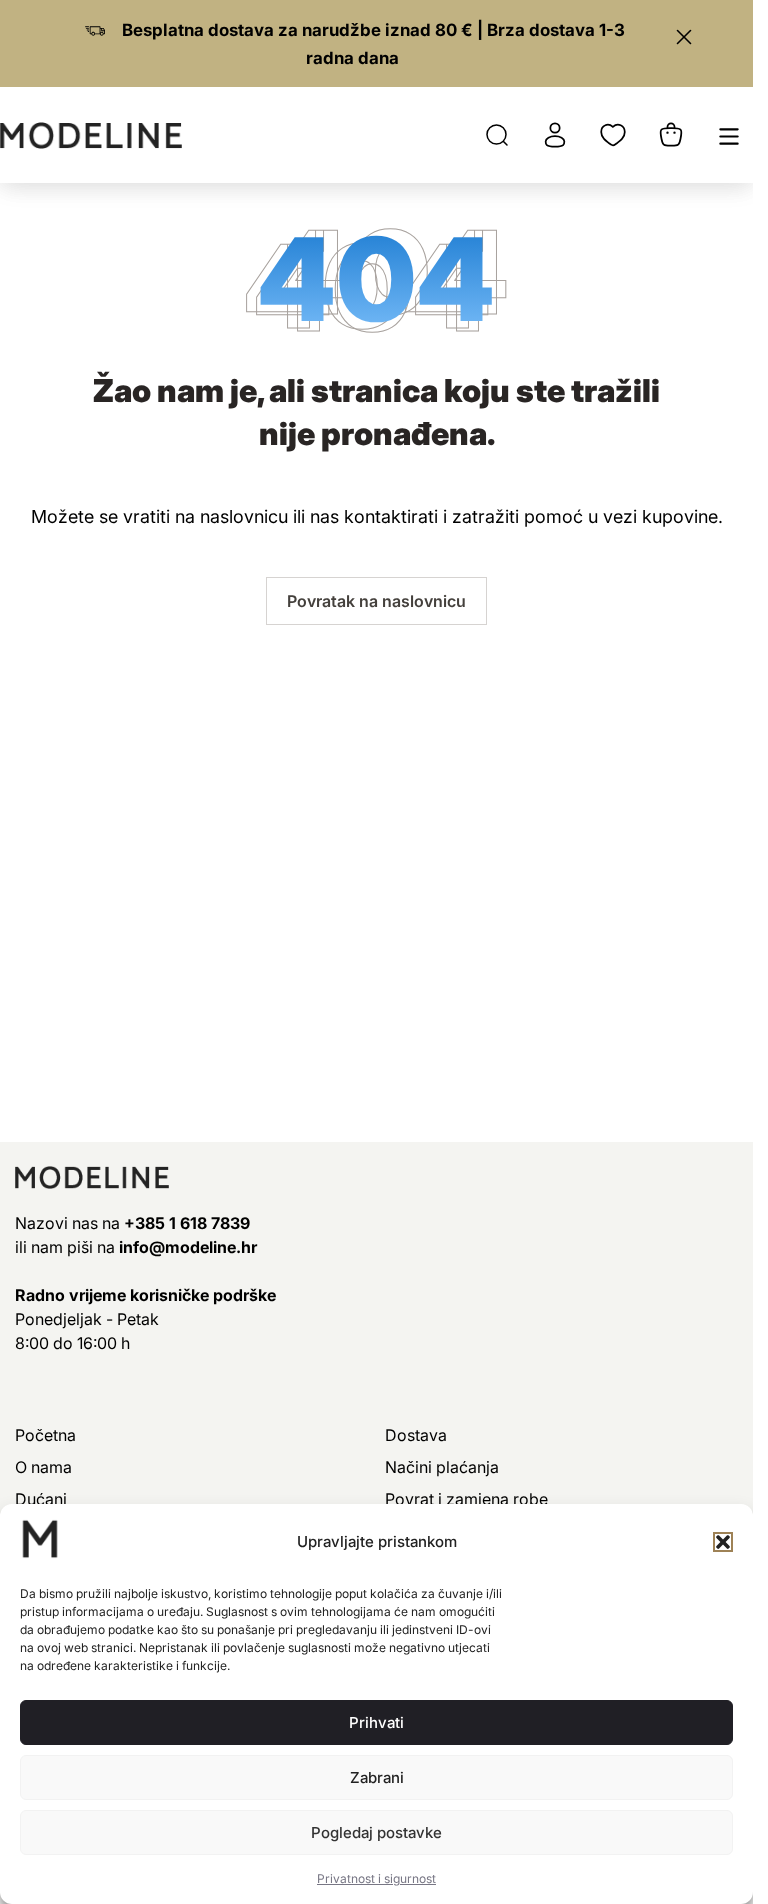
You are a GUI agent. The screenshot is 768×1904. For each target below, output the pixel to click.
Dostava (416, 1435)
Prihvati (376, 1722)
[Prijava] (555, 135)
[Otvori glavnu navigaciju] (729, 135)
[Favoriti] (613, 135)
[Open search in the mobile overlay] (497, 135)
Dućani (41, 1499)
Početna (45, 1435)
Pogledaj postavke (376, 1832)
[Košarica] (671, 135)
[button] (723, 1542)
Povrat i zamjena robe (466, 1499)
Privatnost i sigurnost (376, 1878)
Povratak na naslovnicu (376, 601)
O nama (43, 1467)
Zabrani (377, 1777)
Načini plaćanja (442, 1467)
